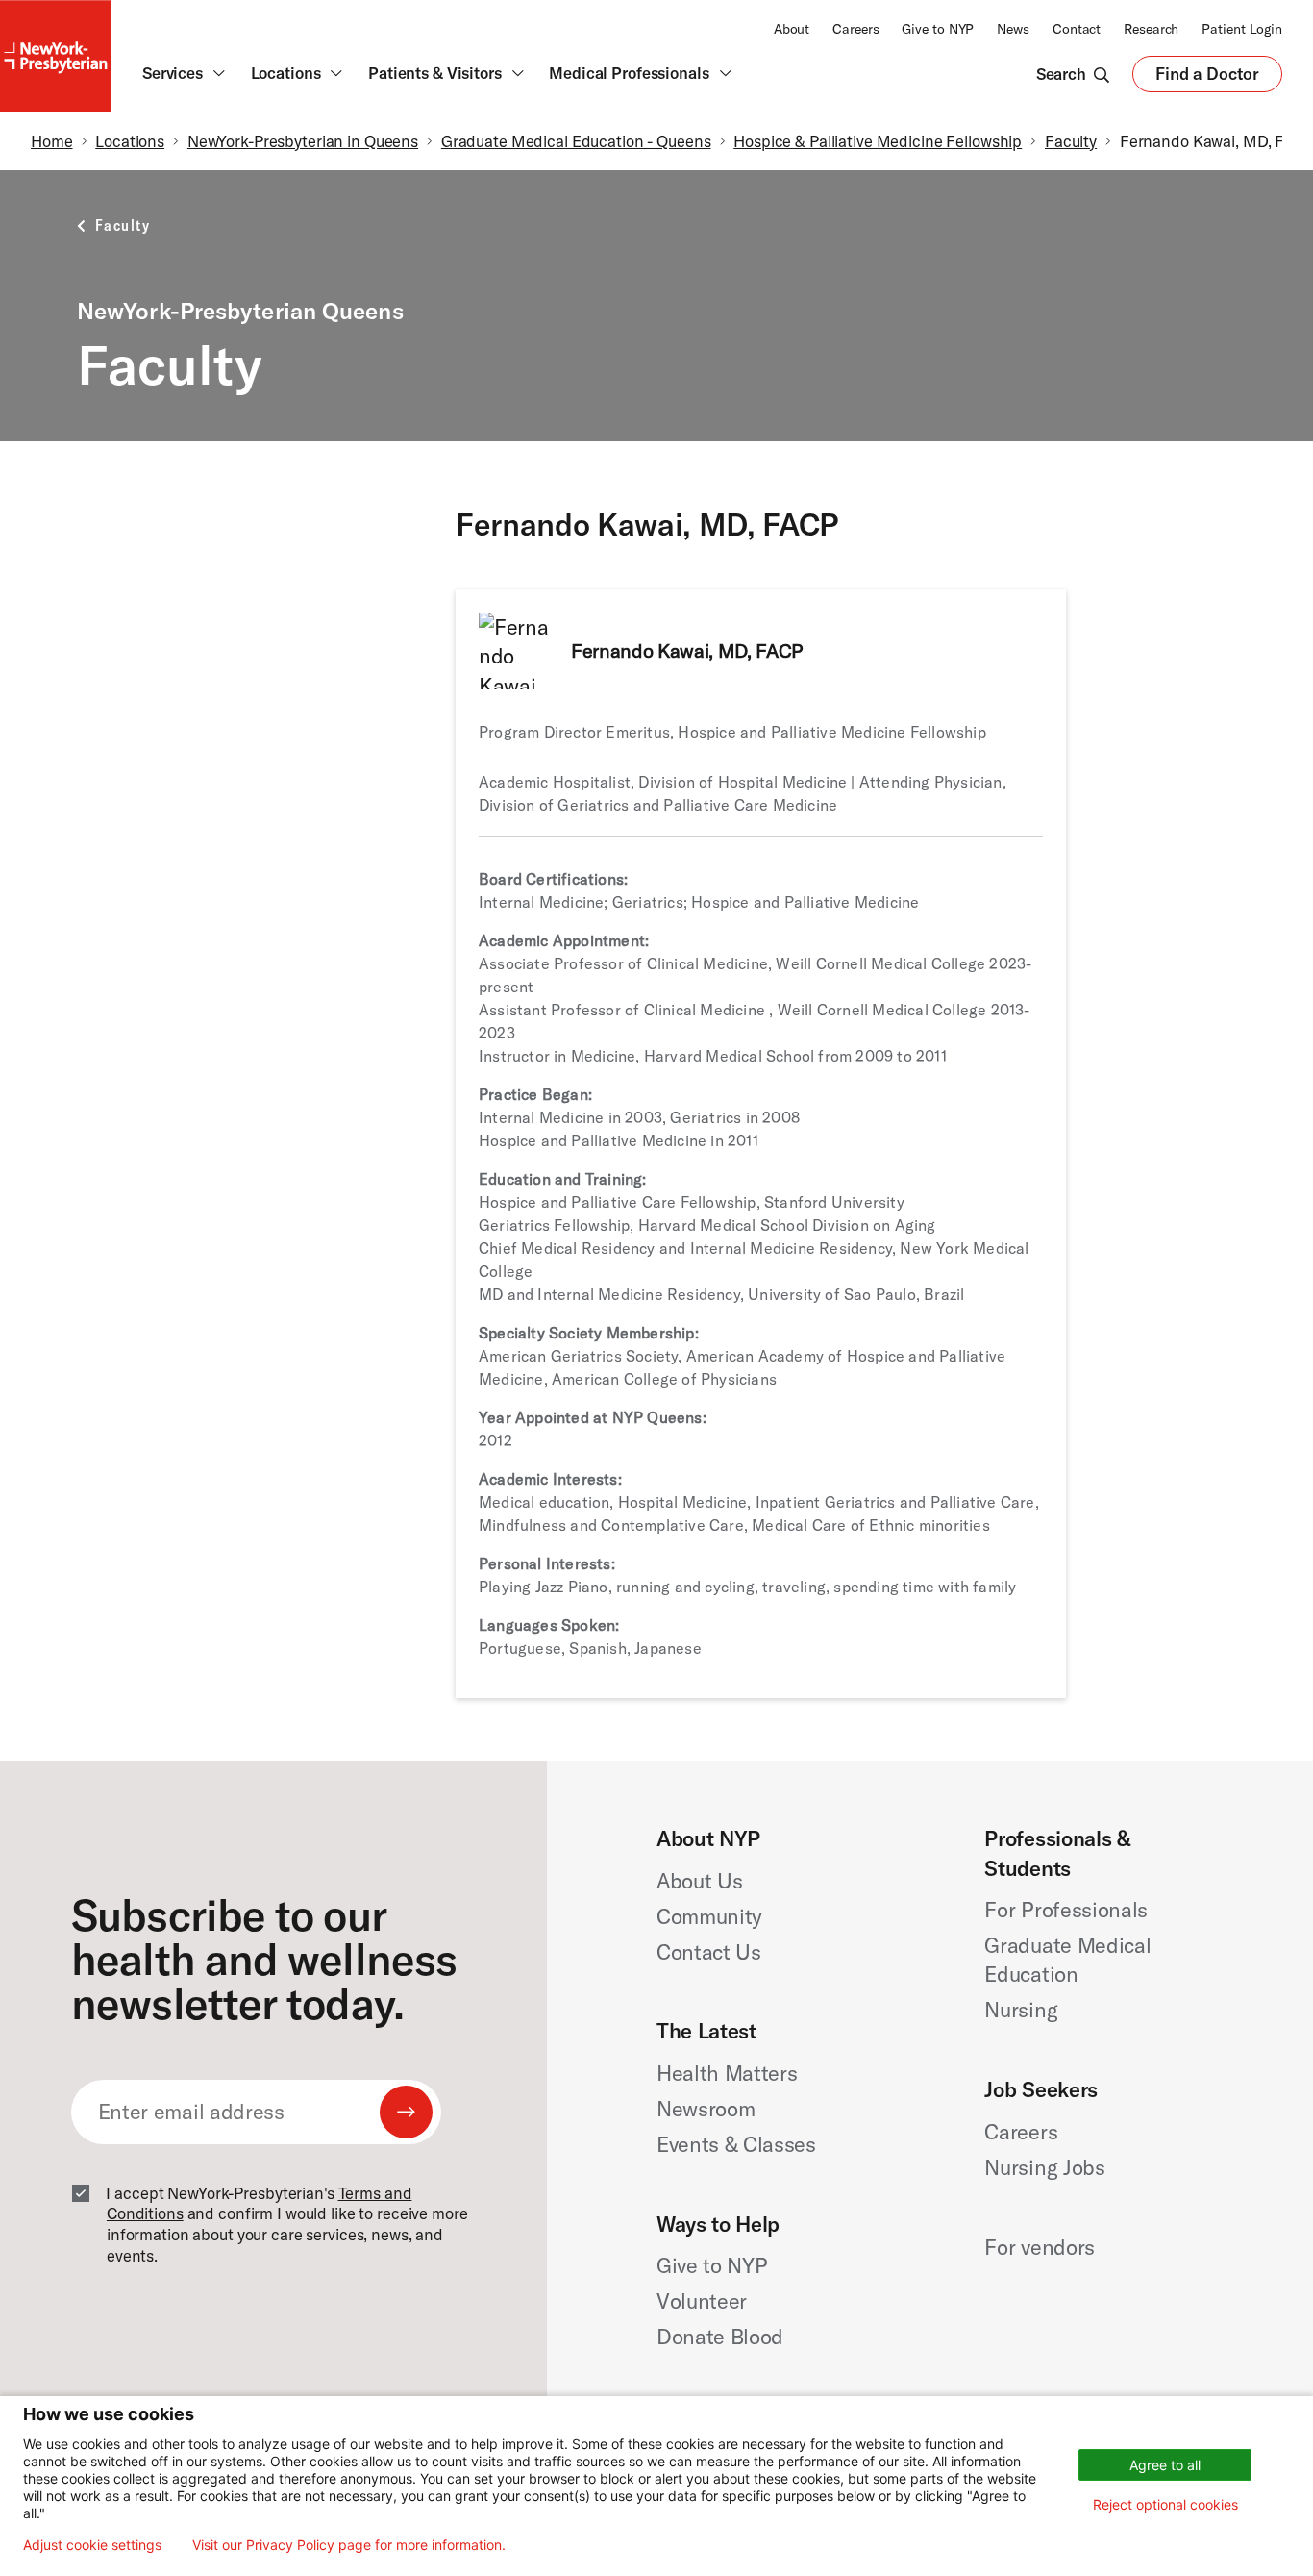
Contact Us (709, 1952)
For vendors (1039, 2247)
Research (1151, 29)
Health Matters (727, 2073)
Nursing (1021, 2010)
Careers (855, 29)
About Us (699, 1881)
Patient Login (1242, 29)
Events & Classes (736, 2144)
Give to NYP (938, 29)
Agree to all (1165, 2465)
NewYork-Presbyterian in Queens (303, 141)
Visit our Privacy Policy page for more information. (349, 2545)
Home (52, 141)
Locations (130, 141)
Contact (1077, 29)
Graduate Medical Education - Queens (576, 141)
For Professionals (1065, 1910)
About (792, 29)
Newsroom (706, 2109)
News (1013, 29)
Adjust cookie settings (92, 2545)
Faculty (1071, 141)
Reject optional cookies (1165, 2504)
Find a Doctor (1207, 78)
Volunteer (702, 2301)
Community (709, 1916)
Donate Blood (720, 2337)
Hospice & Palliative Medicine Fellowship (878, 141)
